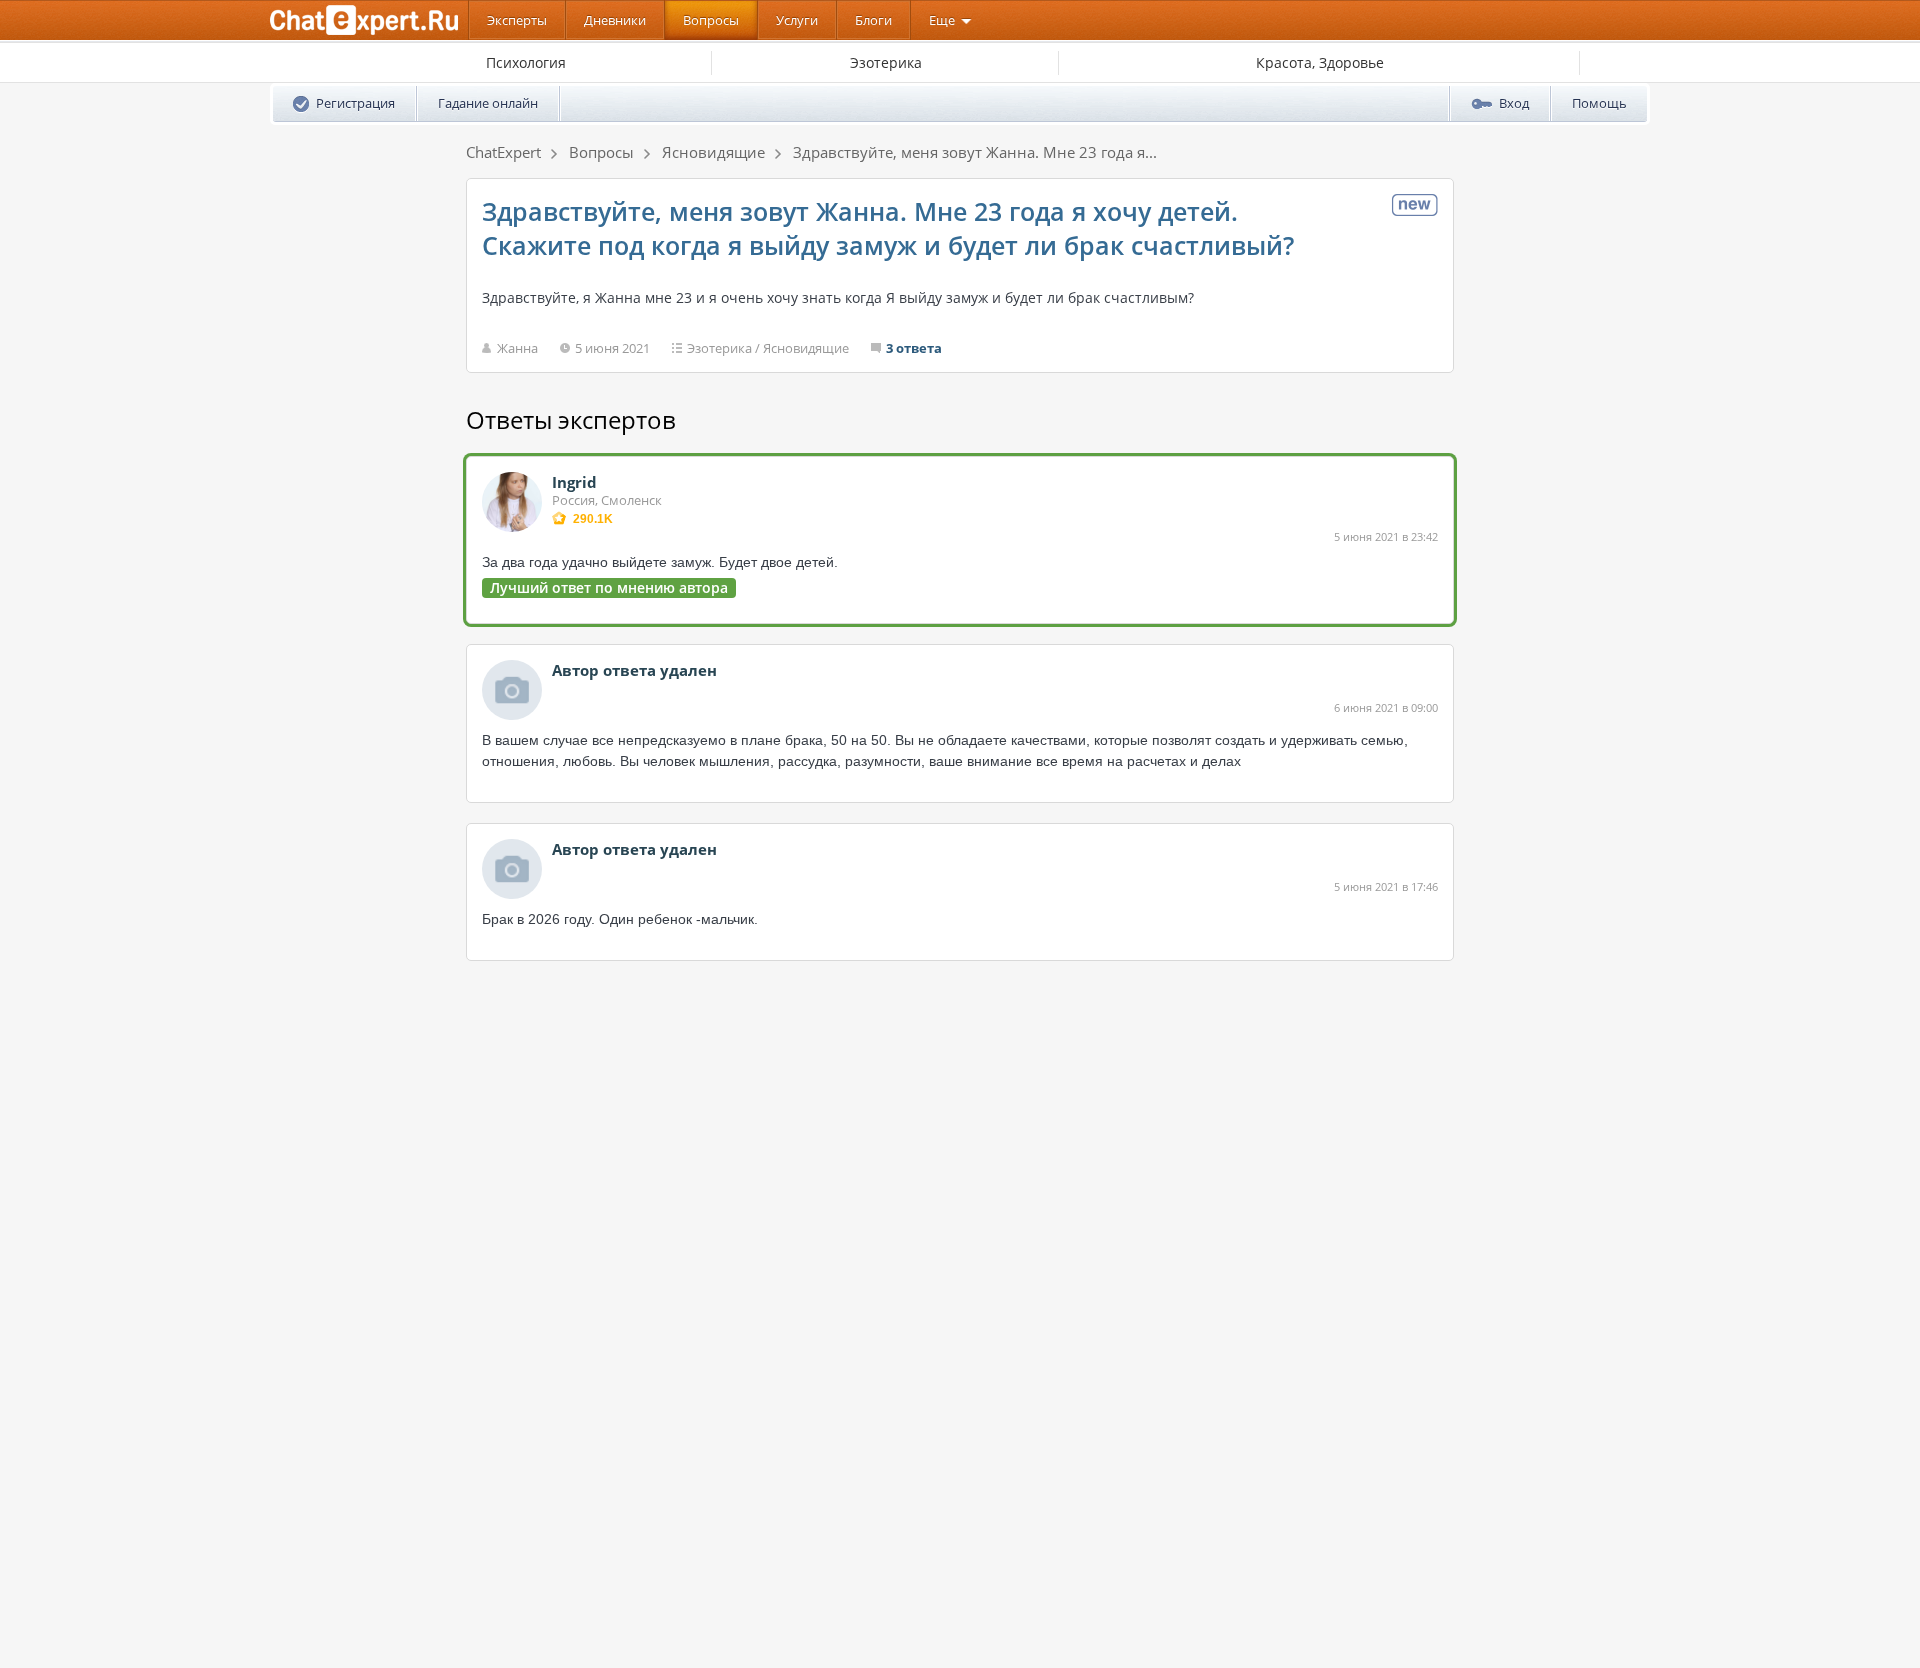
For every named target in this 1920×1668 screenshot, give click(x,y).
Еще (942, 20)
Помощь (1599, 103)
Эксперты (517, 20)
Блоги (873, 20)
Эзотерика (719, 348)
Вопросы (711, 20)
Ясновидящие (806, 348)
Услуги (797, 20)
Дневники (615, 20)
